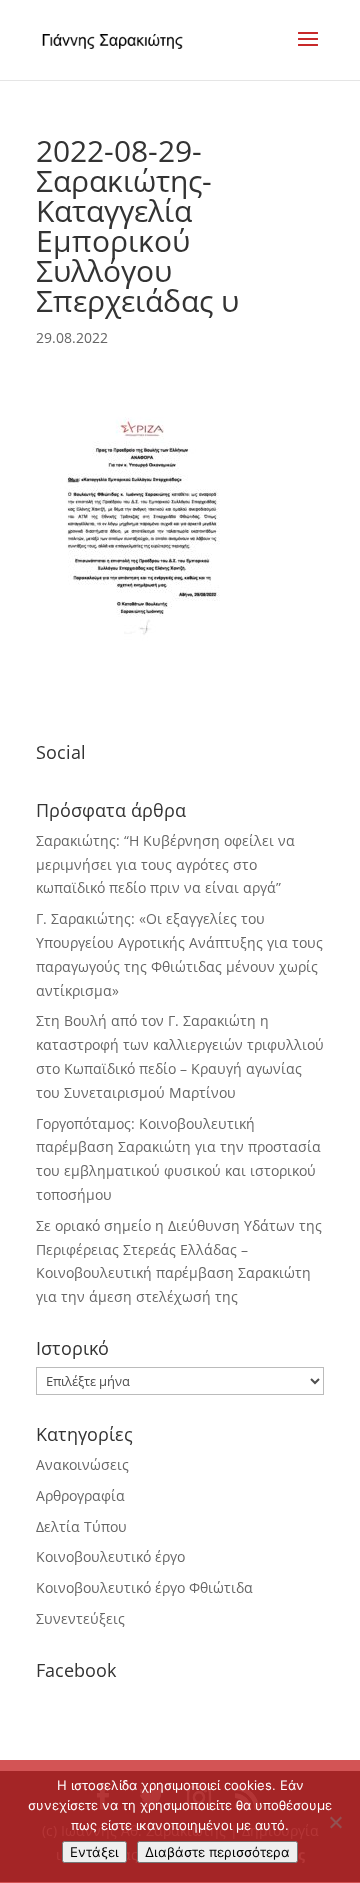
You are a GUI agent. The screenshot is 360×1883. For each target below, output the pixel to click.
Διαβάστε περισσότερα (217, 1852)
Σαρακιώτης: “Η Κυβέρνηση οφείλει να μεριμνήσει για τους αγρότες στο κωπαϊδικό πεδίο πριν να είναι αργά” (165, 864)
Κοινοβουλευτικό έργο (110, 1556)
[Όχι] (335, 1822)
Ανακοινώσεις (82, 1464)
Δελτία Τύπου (81, 1526)
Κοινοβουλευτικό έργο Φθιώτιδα (144, 1587)
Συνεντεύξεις (80, 1618)
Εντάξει (94, 1852)
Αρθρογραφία (80, 1495)
